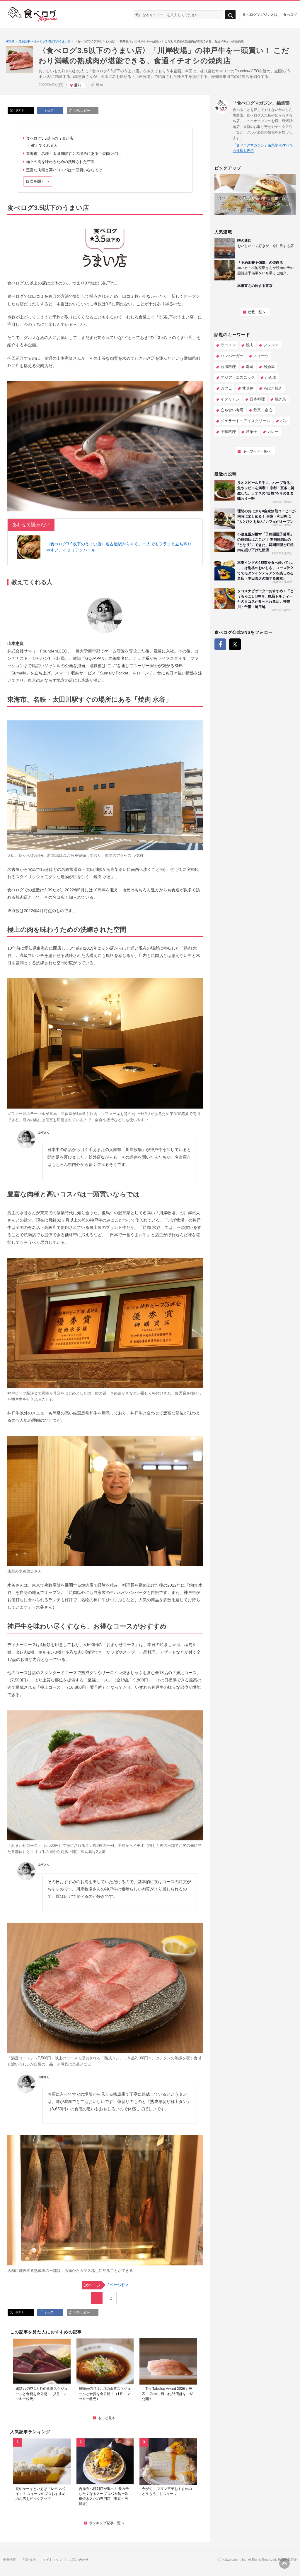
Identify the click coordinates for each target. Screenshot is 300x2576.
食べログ (290, 14)
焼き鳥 (281, 399)
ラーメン (228, 345)
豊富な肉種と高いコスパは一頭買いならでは (64, 170)
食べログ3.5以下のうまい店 (50, 138)
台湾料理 (228, 367)
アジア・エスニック (238, 377)
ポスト (19, 110)
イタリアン (230, 399)
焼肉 (99, 85)
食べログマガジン (33, 15)
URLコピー (82, 111)
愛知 (78, 85)
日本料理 (257, 399)
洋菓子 (252, 432)
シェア (49, 111)
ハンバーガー (232, 356)
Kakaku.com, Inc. (235, 2560)
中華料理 (228, 432)
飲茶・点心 (263, 410)
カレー (273, 432)
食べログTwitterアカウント (235, 644)
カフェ (226, 388)
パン (284, 421)
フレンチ (271, 345)
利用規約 (29, 2560)
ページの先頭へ (284, 2563)
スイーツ (261, 356)
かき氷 (271, 377)
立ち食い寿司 (232, 410)
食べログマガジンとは (260, 14)
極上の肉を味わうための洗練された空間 (60, 162)
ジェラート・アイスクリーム (245, 421)
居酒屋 (269, 367)
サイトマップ (52, 2560)
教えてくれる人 (44, 145)
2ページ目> (106, 2285)
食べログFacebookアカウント (220, 644)
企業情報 (9, 2560)
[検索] (230, 15)
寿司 (250, 367)
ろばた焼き (273, 388)
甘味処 (248, 388)
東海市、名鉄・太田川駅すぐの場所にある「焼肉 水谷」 (74, 154)
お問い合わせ (79, 2560)
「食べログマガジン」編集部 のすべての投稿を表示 (263, 148)
